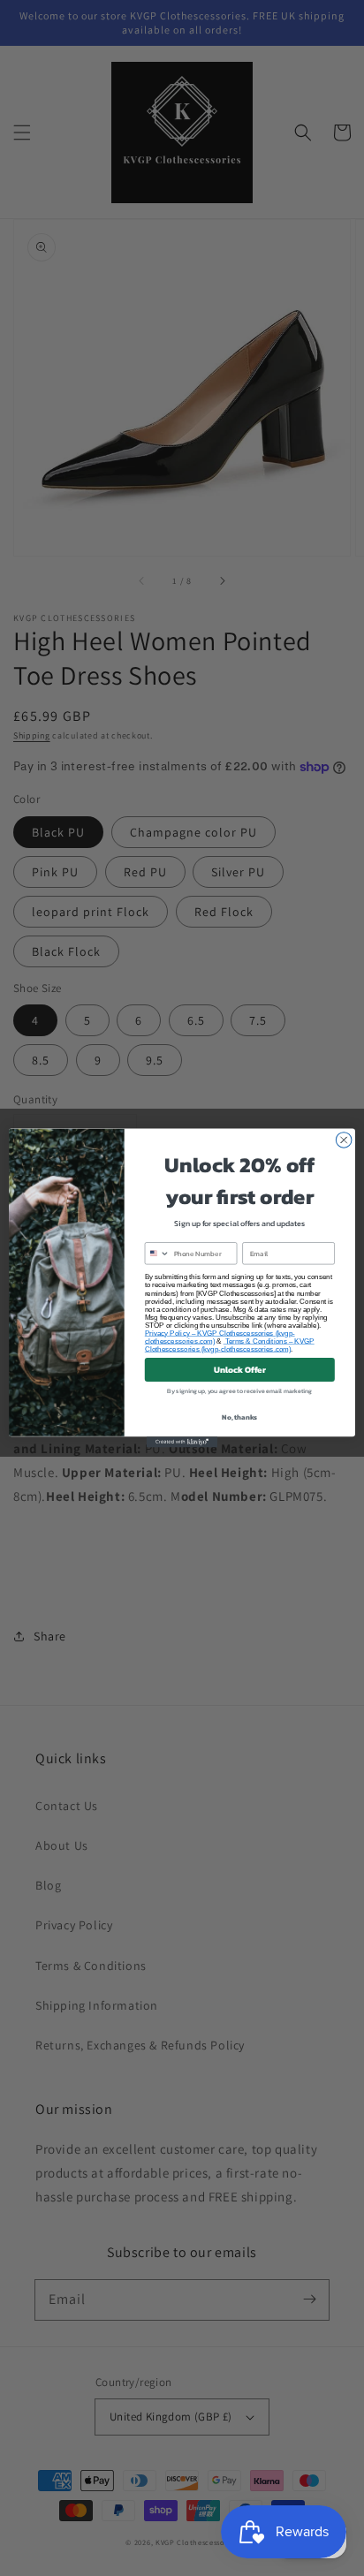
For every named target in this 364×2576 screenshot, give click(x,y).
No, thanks (239, 1417)
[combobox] (157, 1254)
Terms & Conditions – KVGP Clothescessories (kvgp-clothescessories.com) (230, 1345)
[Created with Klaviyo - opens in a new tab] (182, 1442)
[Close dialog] (344, 1140)
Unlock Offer (240, 1370)
